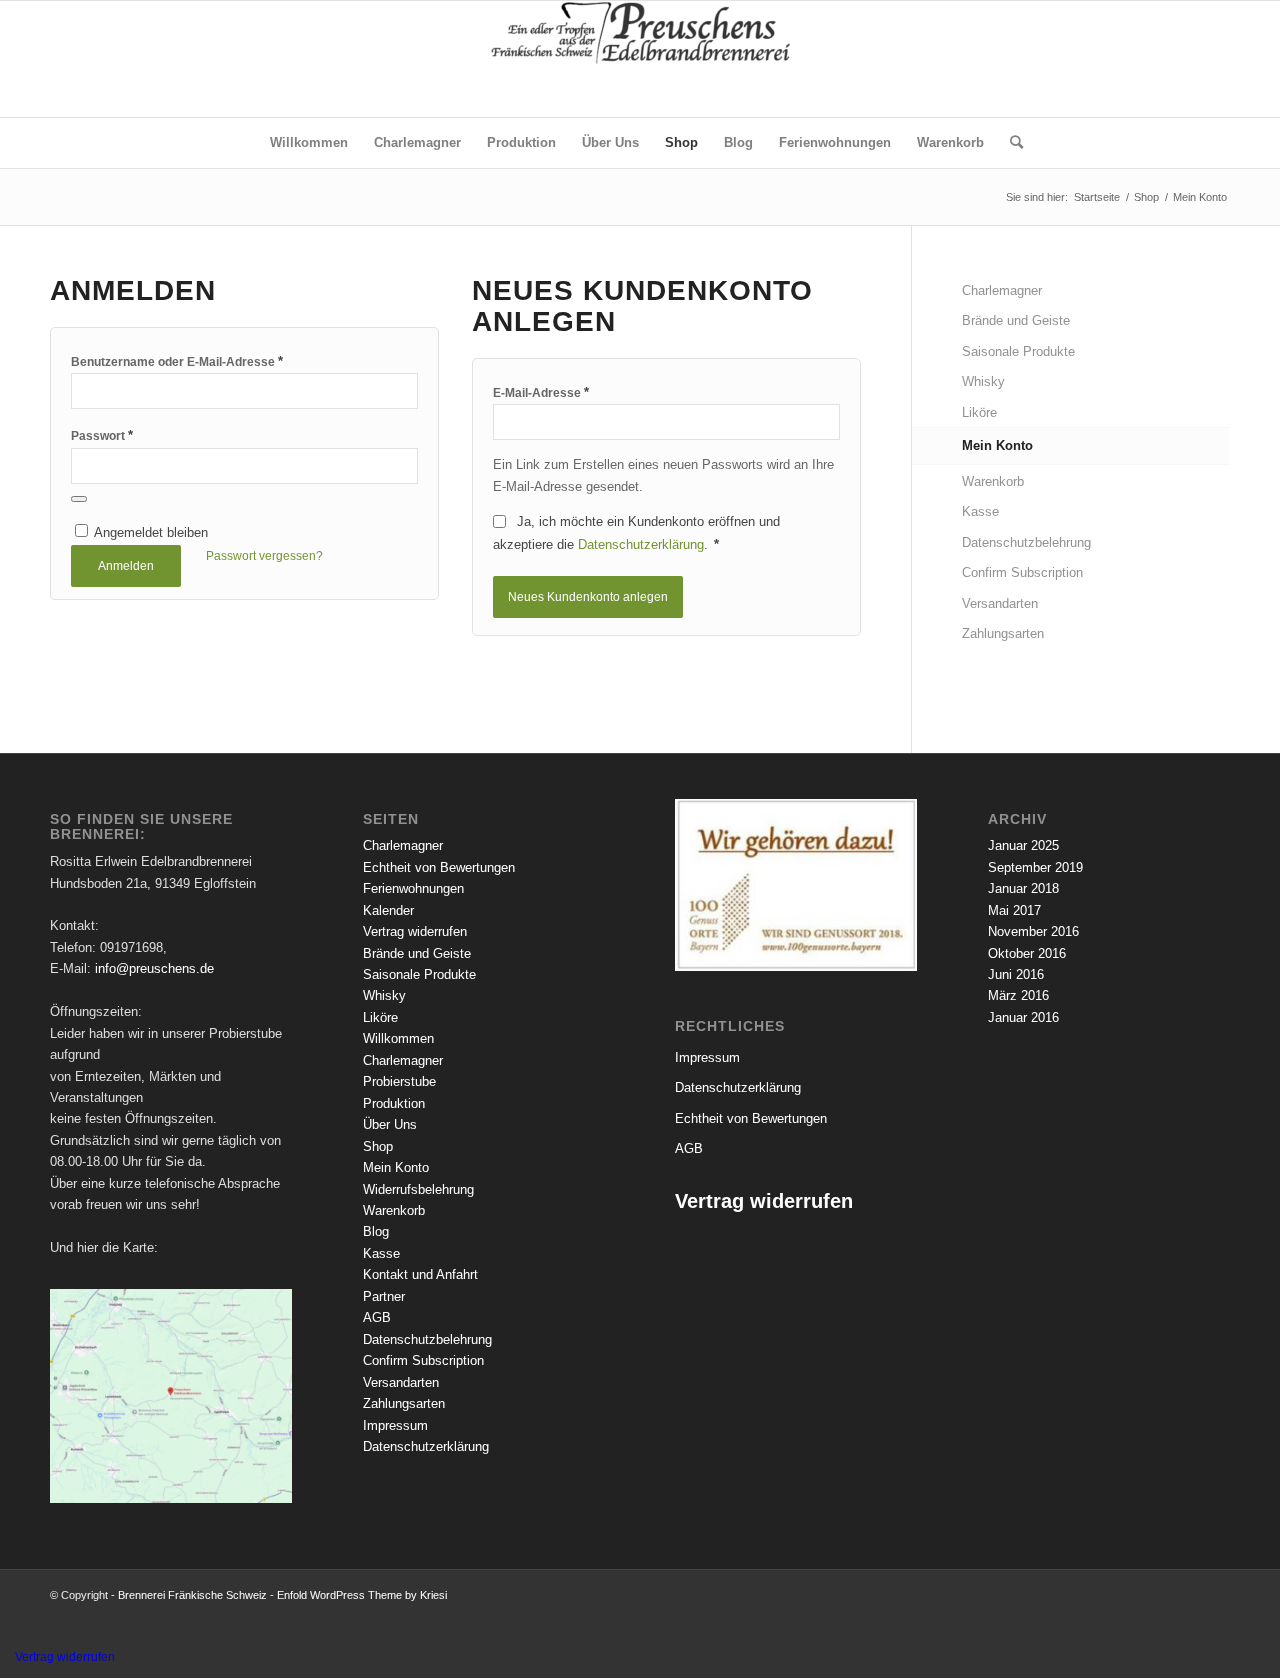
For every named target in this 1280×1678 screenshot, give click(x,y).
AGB (377, 1317)
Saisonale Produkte (1018, 351)
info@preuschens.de (154, 968)
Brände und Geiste (1016, 320)
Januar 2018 (1023, 888)
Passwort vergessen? (264, 556)
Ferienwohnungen (413, 888)
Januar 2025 (1023, 845)
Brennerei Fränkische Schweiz (192, 1595)
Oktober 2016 (1027, 953)
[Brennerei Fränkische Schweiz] (640, 59)
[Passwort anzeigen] (79, 499)
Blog (376, 1231)
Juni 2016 (1016, 974)
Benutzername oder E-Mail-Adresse (177, 361)
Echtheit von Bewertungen (439, 867)
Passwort (102, 435)
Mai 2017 (1014, 910)
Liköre (979, 412)
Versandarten (1000, 603)
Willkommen (398, 1038)
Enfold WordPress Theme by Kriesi (362, 1595)
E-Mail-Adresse (541, 392)
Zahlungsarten (1003, 633)
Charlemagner (1002, 290)
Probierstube (399, 1081)
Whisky (983, 381)
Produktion (394, 1103)
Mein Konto (997, 445)
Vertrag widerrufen (415, 931)
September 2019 (1035, 867)
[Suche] (1010, 143)
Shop (378, 1146)
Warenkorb (993, 481)
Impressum (395, 1425)
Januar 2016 (1023, 1017)
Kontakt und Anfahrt (420, 1274)
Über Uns (390, 1124)
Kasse (980, 511)
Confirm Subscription (1022, 572)
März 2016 (1018, 995)
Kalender (388, 910)
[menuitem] (309, 143)
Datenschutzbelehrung (1026, 542)
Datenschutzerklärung (641, 544)
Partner (384, 1296)
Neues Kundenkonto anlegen (588, 597)
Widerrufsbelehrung (418, 1189)
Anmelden (126, 566)
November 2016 (1033, 931)
